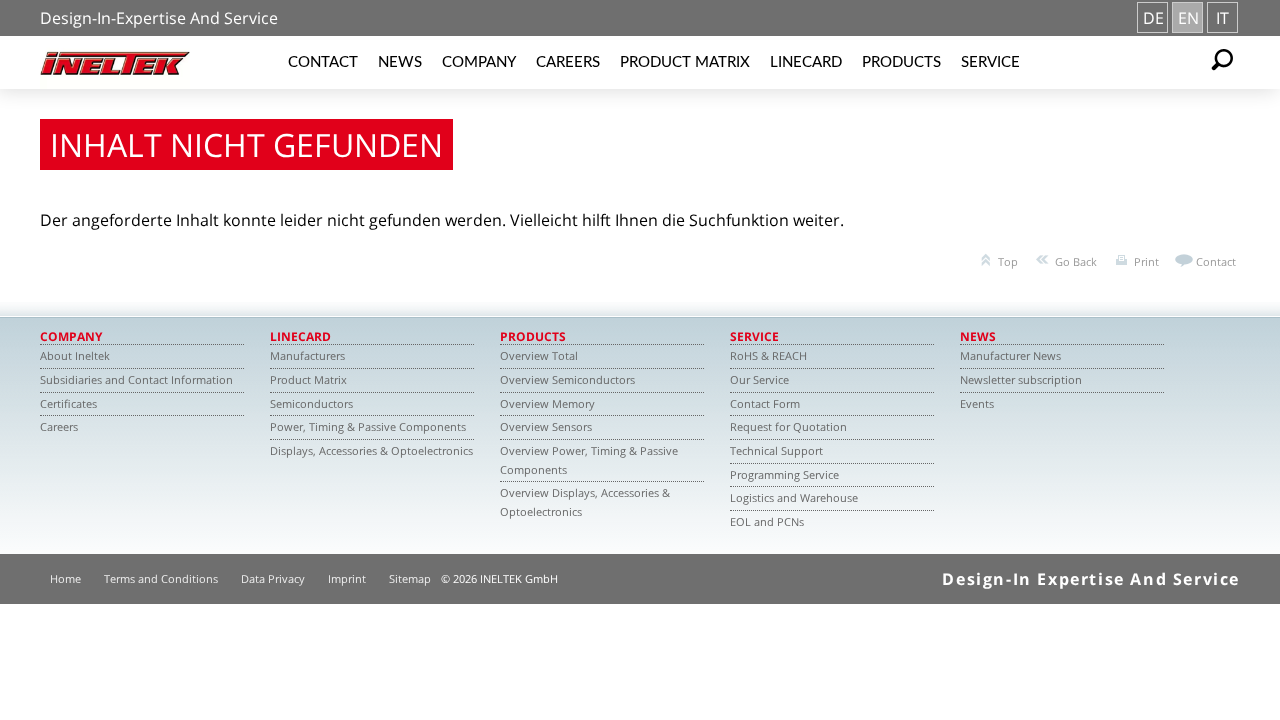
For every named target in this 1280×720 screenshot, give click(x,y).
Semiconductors (311, 403)
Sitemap (410, 578)
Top (1008, 261)
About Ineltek (75, 355)
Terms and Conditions (161, 578)
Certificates (68, 403)
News (400, 62)
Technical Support (776, 450)
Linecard (806, 62)
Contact (323, 62)
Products (901, 62)
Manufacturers (307, 355)
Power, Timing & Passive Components (368, 426)
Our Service (759, 379)
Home (65, 578)
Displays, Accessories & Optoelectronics (371, 450)
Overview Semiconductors (567, 379)
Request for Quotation (788, 426)
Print (1146, 261)
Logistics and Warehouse (794, 497)
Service (990, 62)
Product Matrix (685, 62)
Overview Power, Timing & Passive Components (589, 460)
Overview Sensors (546, 426)
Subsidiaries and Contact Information (136, 379)
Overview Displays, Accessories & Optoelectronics (585, 502)
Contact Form (765, 403)
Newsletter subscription (1021, 379)
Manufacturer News (1010, 355)
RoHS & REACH (768, 355)
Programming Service (784, 474)
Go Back (1076, 261)
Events (977, 403)
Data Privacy (273, 578)
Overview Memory (547, 403)
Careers (568, 62)
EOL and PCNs (767, 521)
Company (479, 62)
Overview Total (539, 355)
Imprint (347, 578)
